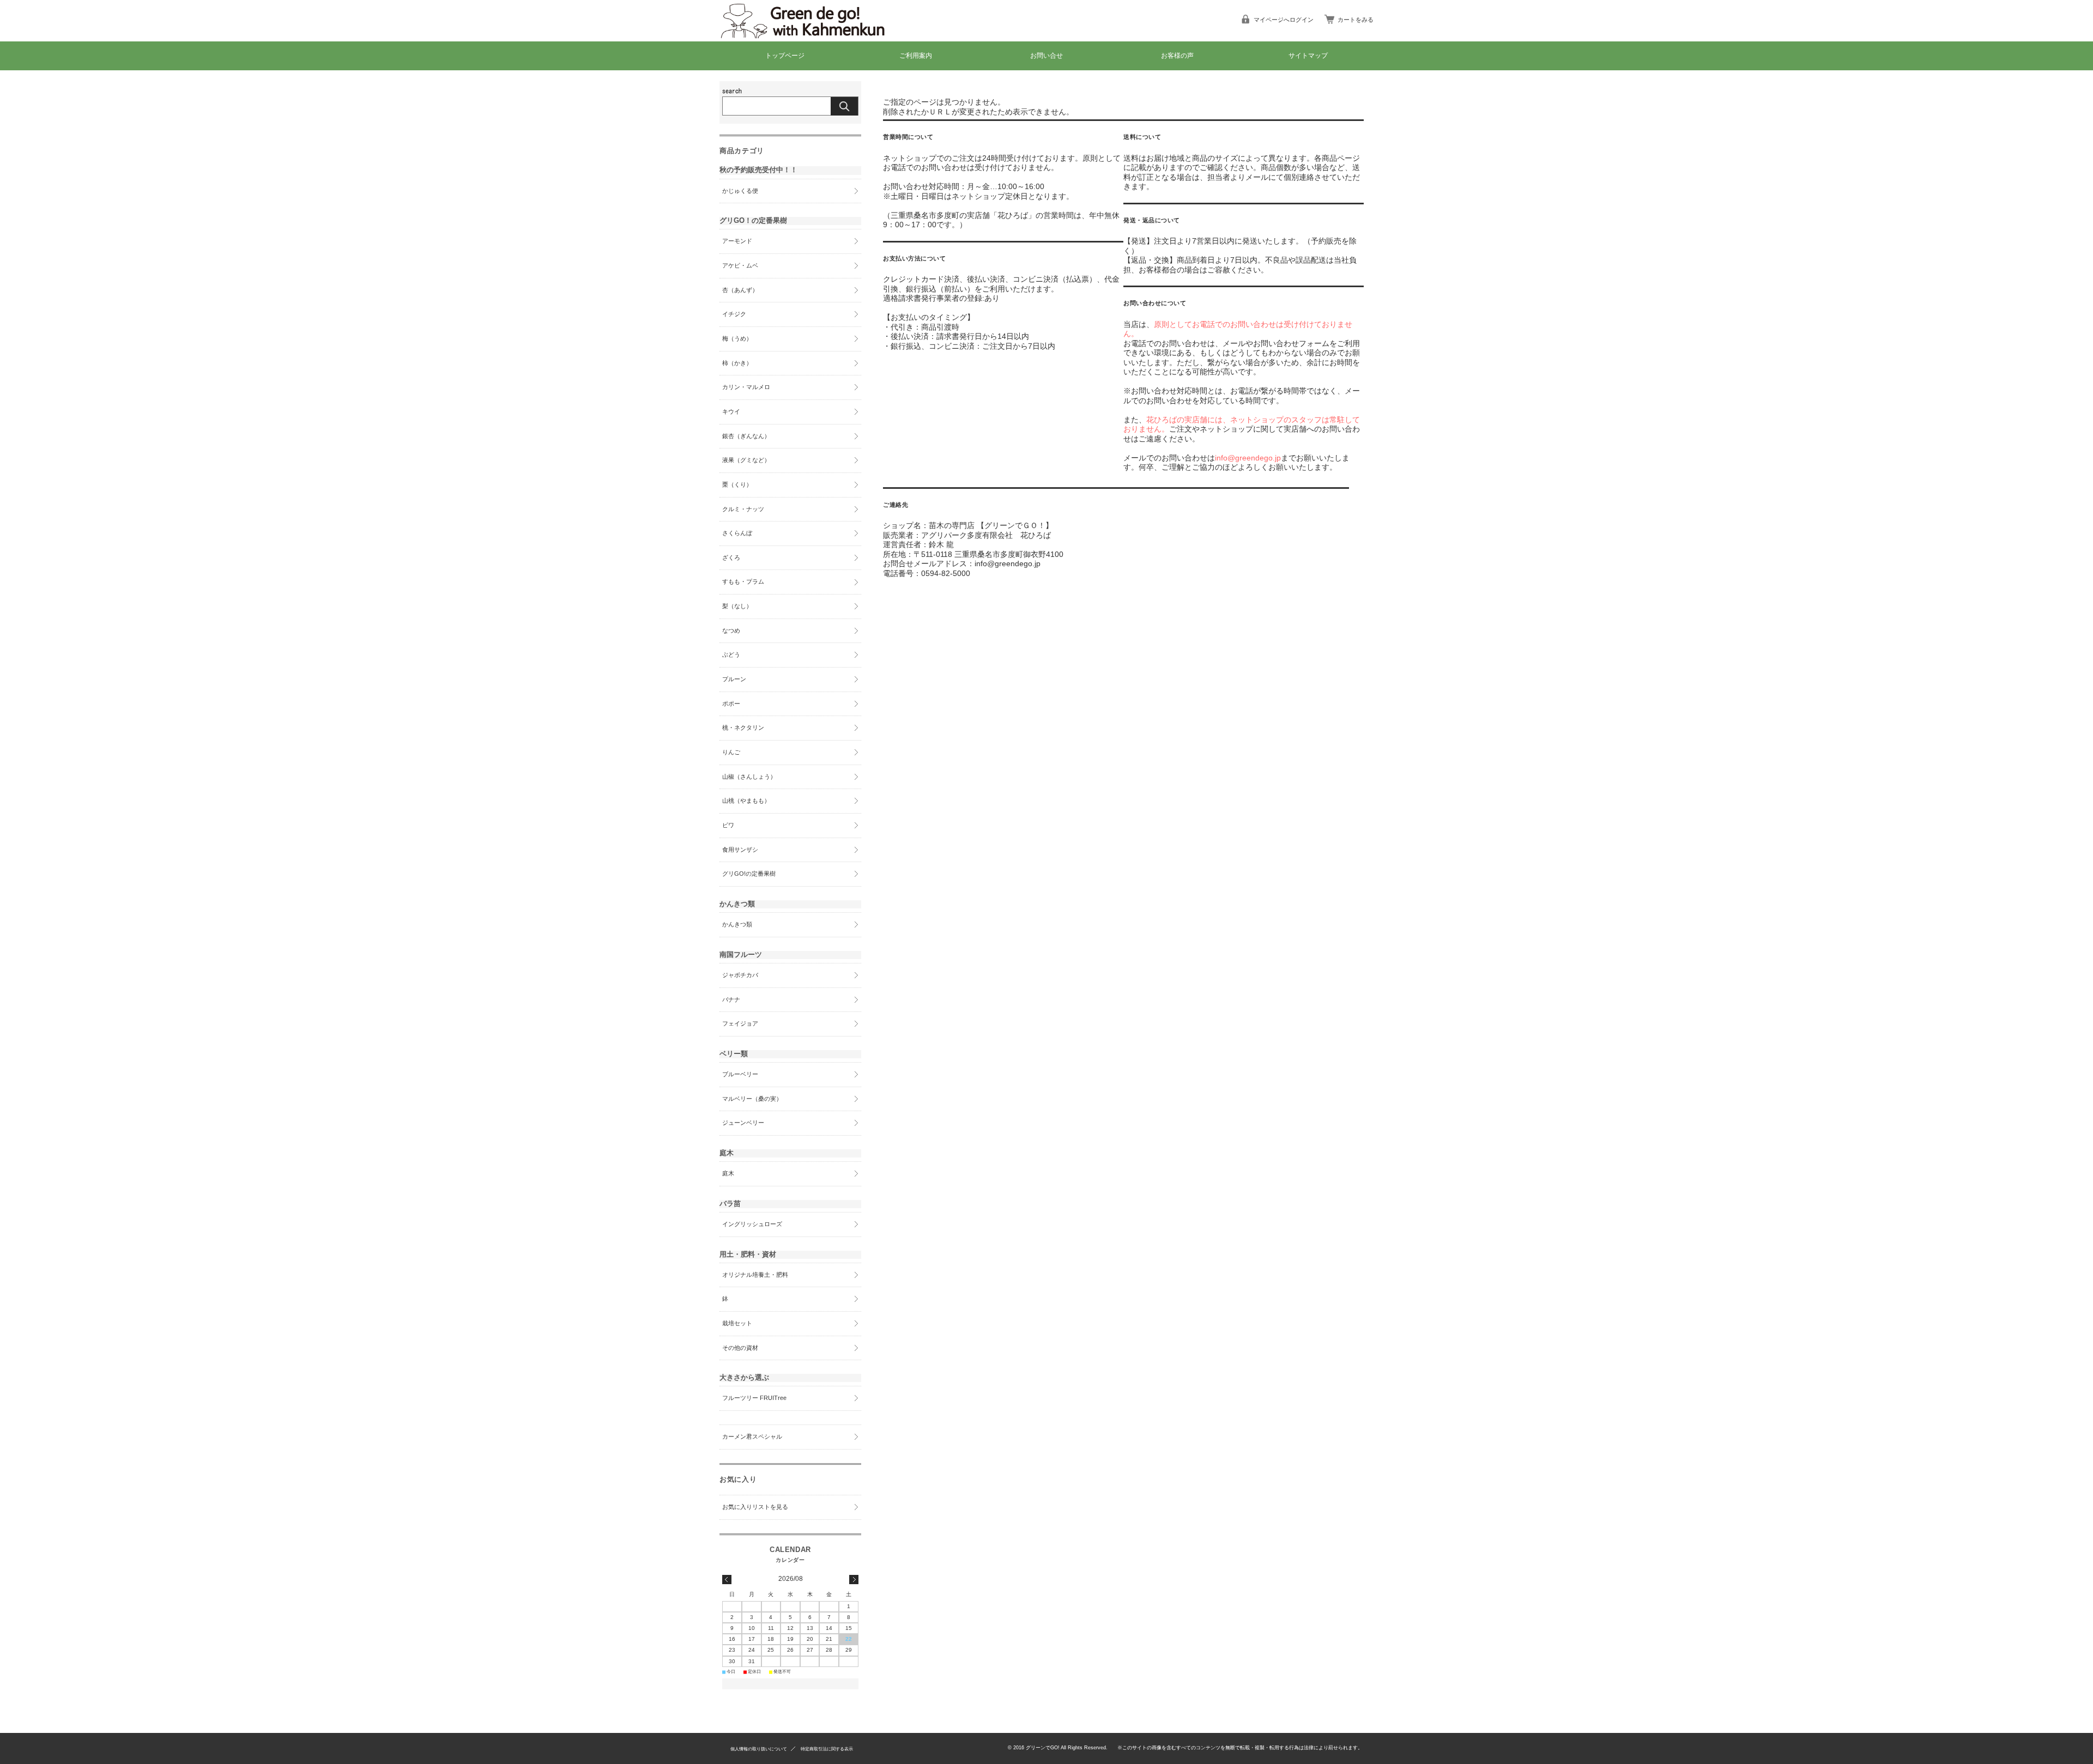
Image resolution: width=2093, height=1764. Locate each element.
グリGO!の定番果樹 (749, 874)
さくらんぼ (737, 533)
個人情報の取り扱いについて (759, 1749)
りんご (731, 752)
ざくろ (731, 557)
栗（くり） (737, 484)
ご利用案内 (916, 56)
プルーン (734, 679)
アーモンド (737, 241)
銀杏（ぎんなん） (746, 436)
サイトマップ (1308, 56)
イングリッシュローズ (752, 1224)
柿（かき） (737, 363)
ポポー (731, 704)
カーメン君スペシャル (752, 1436)
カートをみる (1356, 20)
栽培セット (737, 1323)
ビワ (728, 825)
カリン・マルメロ (746, 387)
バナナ (731, 999)
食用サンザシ (740, 850)
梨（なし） (737, 606)
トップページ (785, 56)
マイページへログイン (1284, 20)
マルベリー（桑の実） (752, 1099)
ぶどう (731, 654)
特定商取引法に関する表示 (827, 1749)
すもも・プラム (743, 581)
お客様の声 (1177, 56)
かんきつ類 (737, 924)
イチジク (734, 314)
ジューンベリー (743, 1123)
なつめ (731, 631)
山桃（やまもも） (746, 801)
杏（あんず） (740, 290)
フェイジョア (740, 1023)
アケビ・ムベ (740, 265)
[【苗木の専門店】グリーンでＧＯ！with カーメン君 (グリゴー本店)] (812, 34)
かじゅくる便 (740, 191)
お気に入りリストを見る (755, 1507)
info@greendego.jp (1248, 458)
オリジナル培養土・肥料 (755, 1275)
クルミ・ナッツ (743, 509)
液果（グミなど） (746, 460)
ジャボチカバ (740, 975)
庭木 (728, 1173)
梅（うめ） (737, 338)
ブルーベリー (740, 1074)
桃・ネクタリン (743, 728)
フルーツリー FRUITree (754, 1398)
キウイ (731, 411)
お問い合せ (1046, 56)
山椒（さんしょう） (749, 777)
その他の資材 (740, 1348)
